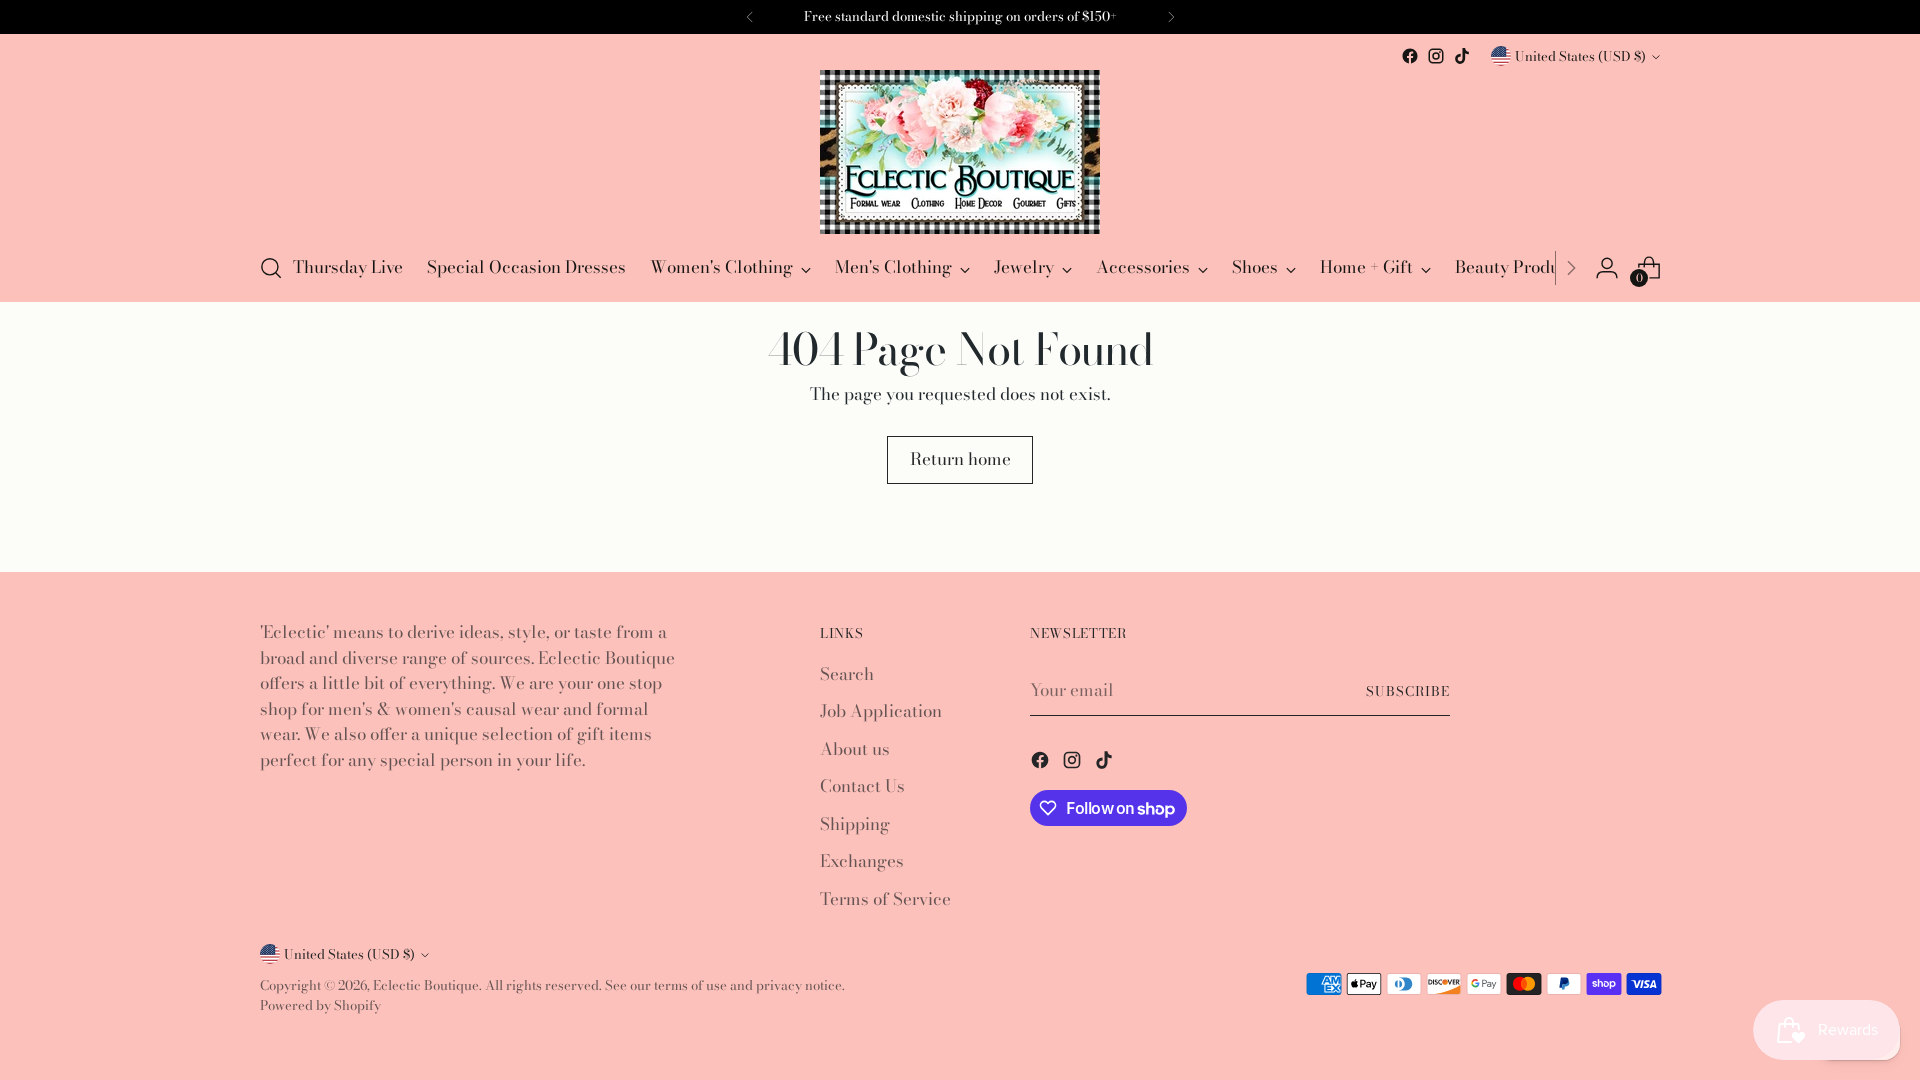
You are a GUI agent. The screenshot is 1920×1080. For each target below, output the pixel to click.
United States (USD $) (1580, 56)
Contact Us (862, 786)
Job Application (881, 711)
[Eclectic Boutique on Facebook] (1410, 56)
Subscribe (1408, 691)
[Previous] (750, 17)
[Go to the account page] (1607, 268)
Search (847, 674)
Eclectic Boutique (426, 985)
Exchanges (862, 861)
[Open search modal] (271, 268)
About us (855, 749)
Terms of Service (885, 899)
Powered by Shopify (320, 1005)
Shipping (855, 824)
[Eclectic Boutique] (960, 152)
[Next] (1571, 268)
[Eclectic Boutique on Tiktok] (1462, 56)
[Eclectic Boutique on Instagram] (1436, 56)
